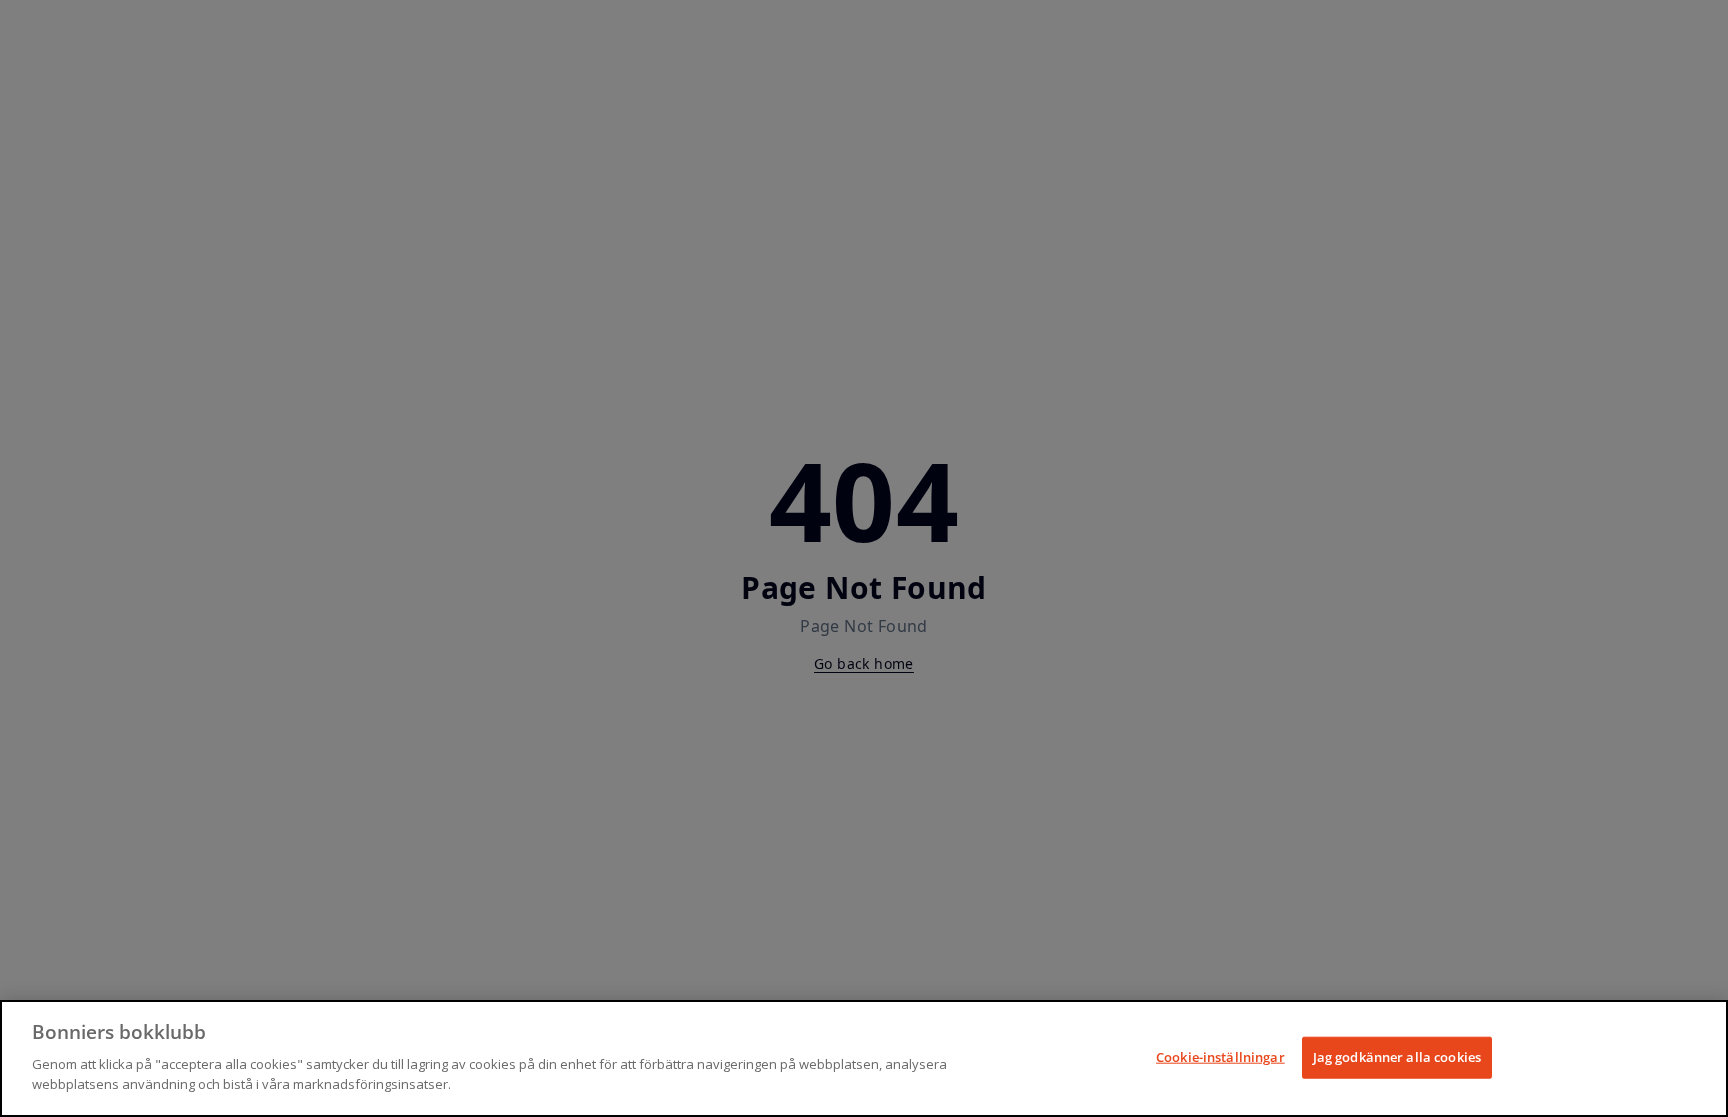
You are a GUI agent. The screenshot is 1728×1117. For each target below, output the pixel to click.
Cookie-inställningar (1220, 1056)
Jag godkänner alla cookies (1397, 1056)
